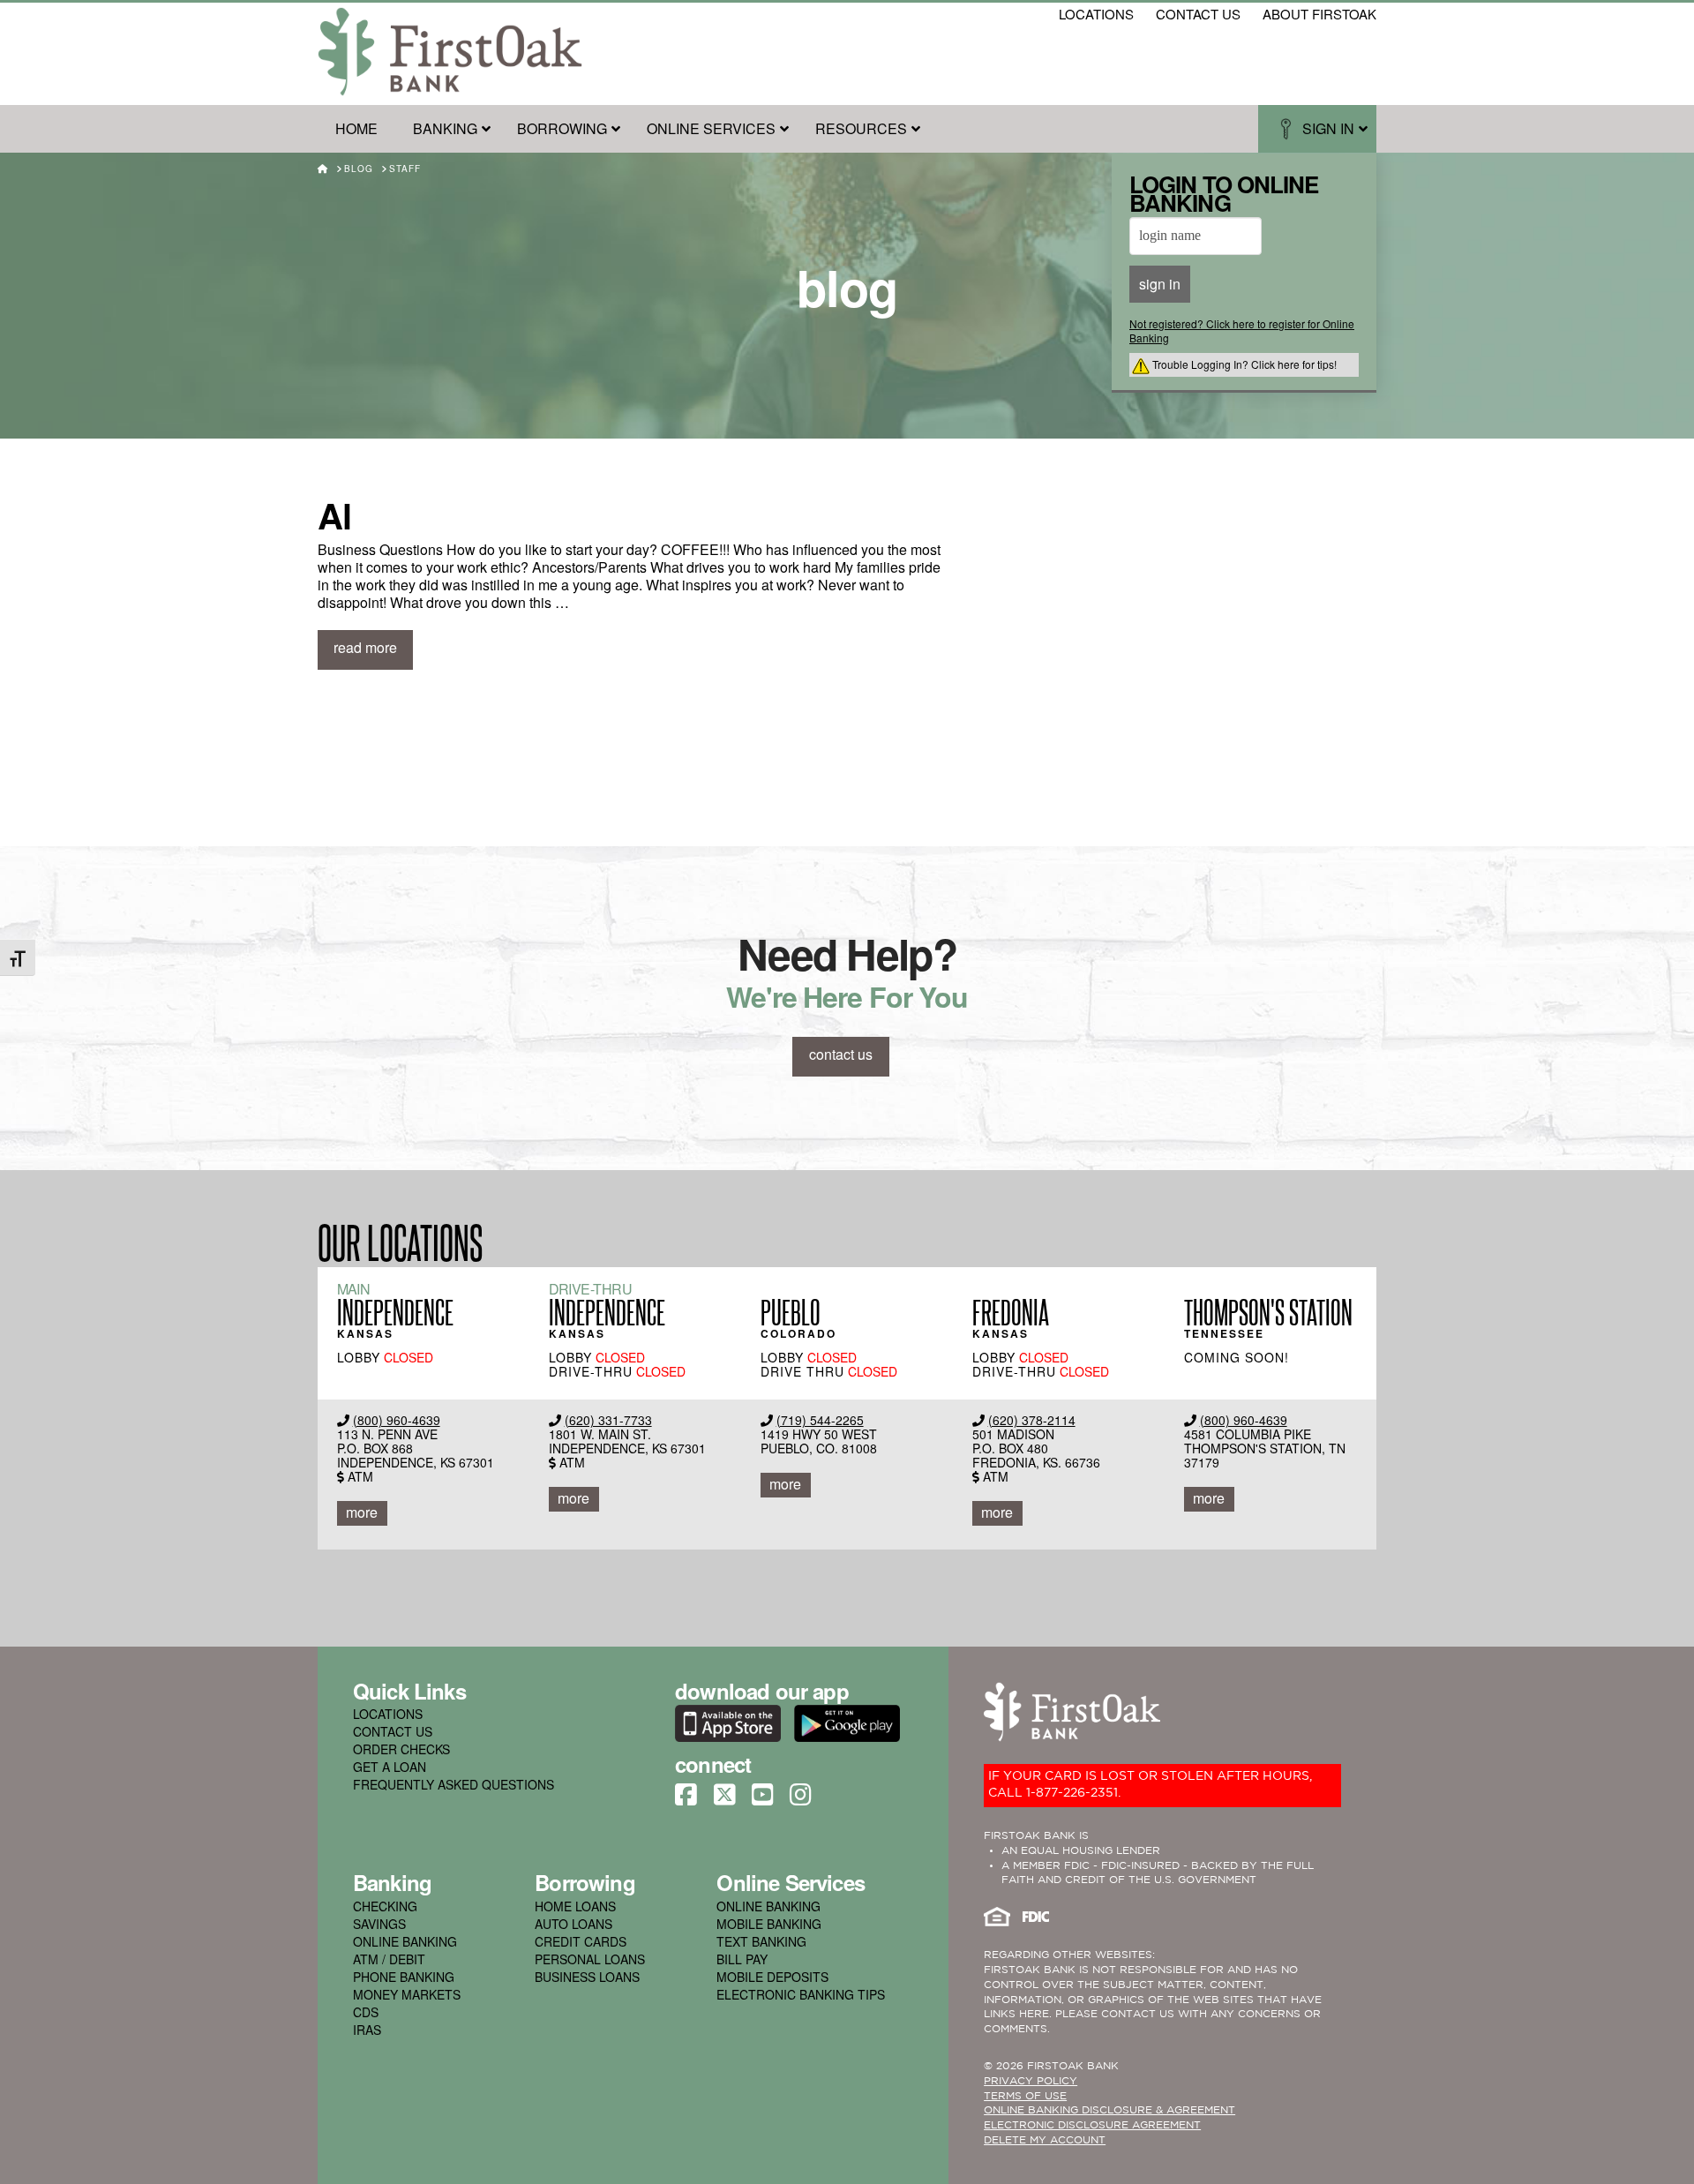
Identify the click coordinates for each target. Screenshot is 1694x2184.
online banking (405, 1941)
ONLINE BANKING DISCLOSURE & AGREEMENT (1109, 2110)
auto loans (573, 1924)
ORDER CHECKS (401, 1749)
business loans (587, 1977)
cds (366, 2012)
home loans (575, 1906)
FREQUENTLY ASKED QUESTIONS (453, 1784)
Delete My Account (1045, 2140)
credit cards (581, 1941)
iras (367, 2030)
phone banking (404, 1977)
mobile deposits (772, 1977)
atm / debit (389, 1959)
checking (385, 1906)
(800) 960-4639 (397, 1420)
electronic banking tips (801, 1994)
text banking (761, 1941)
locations (1096, 14)
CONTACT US (393, 1731)
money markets (407, 1994)
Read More (365, 647)
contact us (1198, 14)
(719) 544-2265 (820, 1420)
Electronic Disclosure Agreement (1092, 2125)
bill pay (742, 1959)
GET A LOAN (390, 1767)
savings (379, 1924)
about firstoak (1319, 14)
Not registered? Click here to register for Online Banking (1242, 330)
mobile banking (769, 1924)
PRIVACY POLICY (1031, 2081)
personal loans (590, 1959)
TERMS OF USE (1025, 2096)
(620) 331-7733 (608, 1420)
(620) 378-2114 (1032, 1420)
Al (334, 515)
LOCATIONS (388, 1714)
